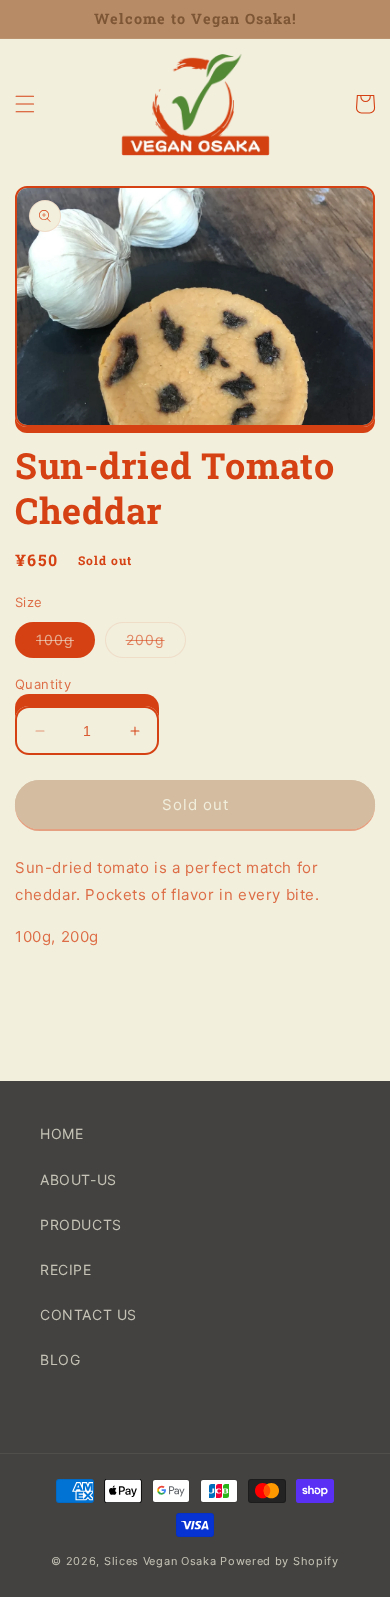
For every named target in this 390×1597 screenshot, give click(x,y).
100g (65, 644)
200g (156, 644)
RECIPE (66, 1269)
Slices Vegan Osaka (160, 1561)
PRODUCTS (81, 1224)
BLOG (60, 1359)
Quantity (43, 684)
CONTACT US (88, 1314)
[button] (25, 104)
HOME (61, 1133)
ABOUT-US (78, 1179)
